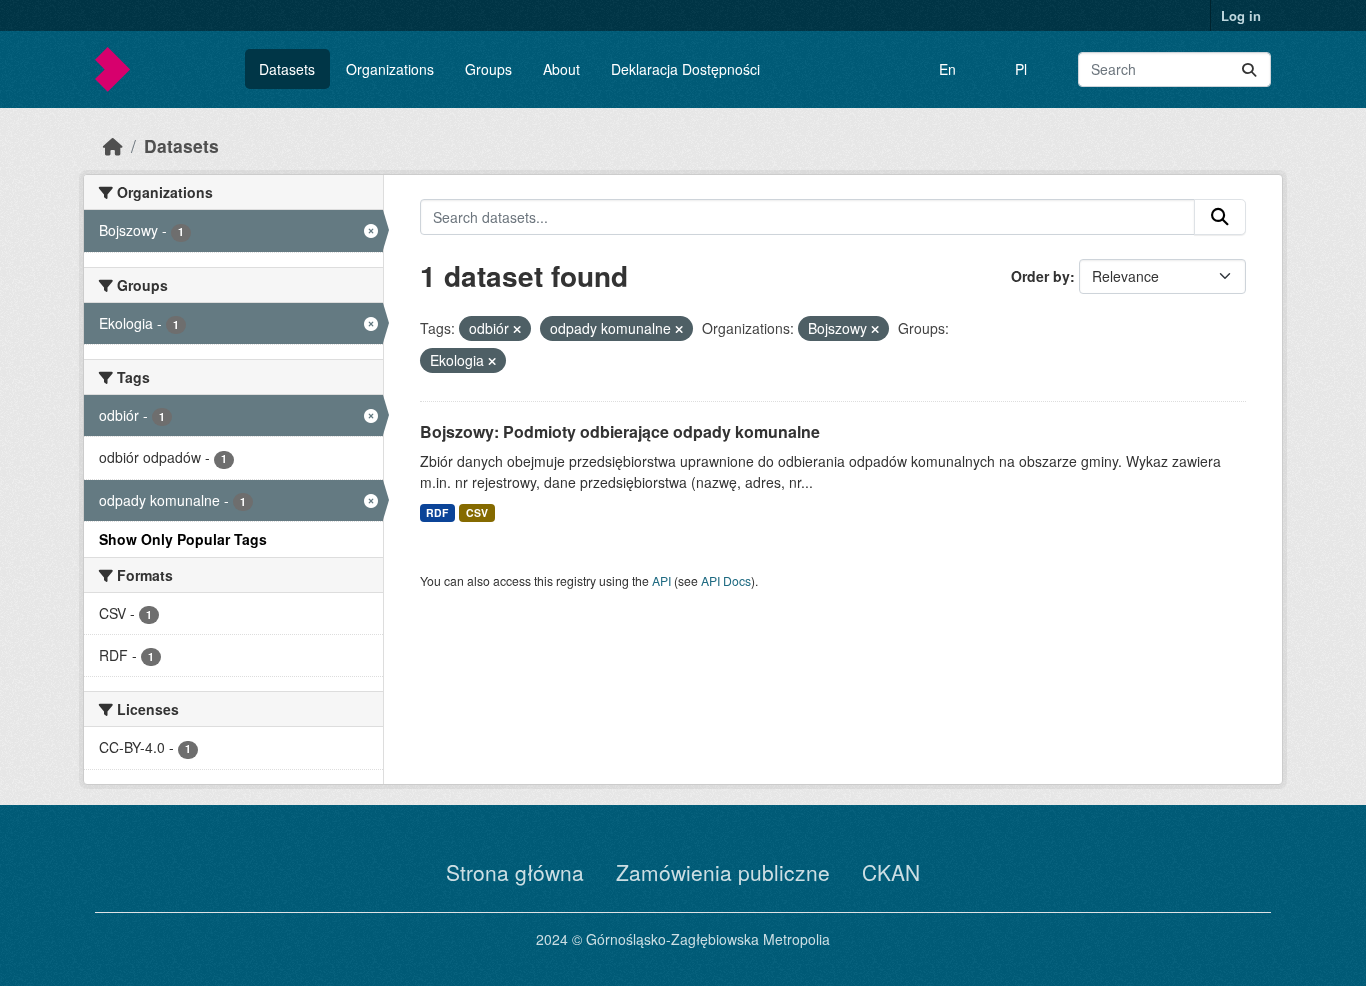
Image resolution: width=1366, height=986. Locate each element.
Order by (1040, 276)
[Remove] (517, 329)
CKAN (891, 872)
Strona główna (515, 872)
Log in (1241, 15)
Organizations (390, 69)
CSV (477, 512)
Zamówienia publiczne (723, 872)
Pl (1021, 69)
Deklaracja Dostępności (685, 69)
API (661, 580)
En (947, 69)
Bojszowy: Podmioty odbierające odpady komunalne (620, 431)
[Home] (113, 145)
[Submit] (1249, 69)
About (561, 69)
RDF (437, 512)
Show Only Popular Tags (183, 539)
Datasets (287, 69)
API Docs (726, 580)
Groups (488, 69)
